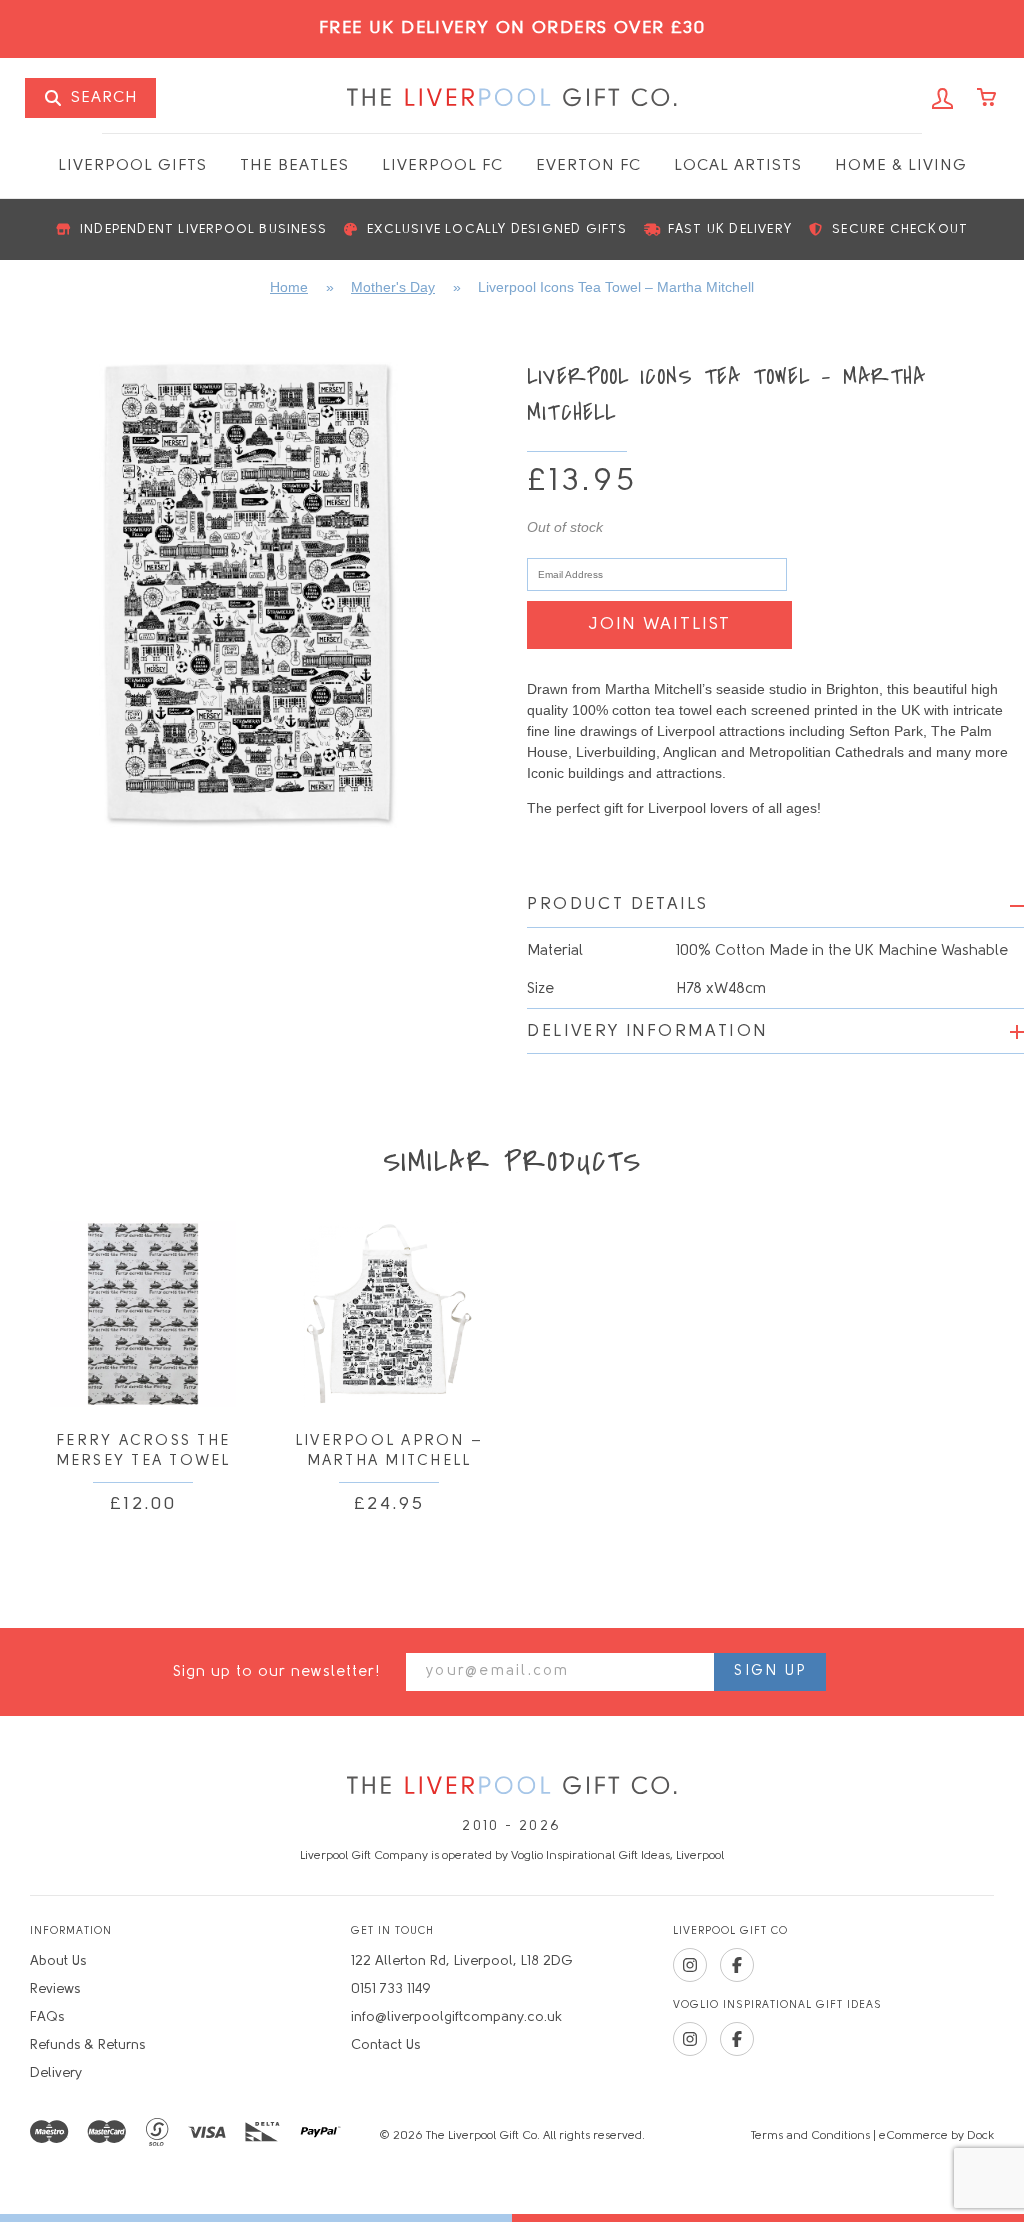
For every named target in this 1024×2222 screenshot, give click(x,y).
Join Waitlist (659, 624)
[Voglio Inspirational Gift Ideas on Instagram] (690, 2039)
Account (943, 99)
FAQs (47, 2017)
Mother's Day (393, 287)
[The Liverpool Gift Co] (512, 1786)
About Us (58, 1961)
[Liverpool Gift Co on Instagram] (690, 1965)
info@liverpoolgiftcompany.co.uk (456, 2017)
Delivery (56, 2073)
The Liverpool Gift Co (512, 98)
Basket (988, 99)
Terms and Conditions (810, 2136)
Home (289, 287)
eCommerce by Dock (936, 2136)
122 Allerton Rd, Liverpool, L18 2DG (462, 1961)
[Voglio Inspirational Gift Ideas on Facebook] (737, 2039)
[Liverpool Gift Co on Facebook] (737, 1965)
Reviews (55, 1989)
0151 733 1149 (391, 1989)
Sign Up (770, 1671)
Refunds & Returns (87, 2045)
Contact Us (385, 2045)
